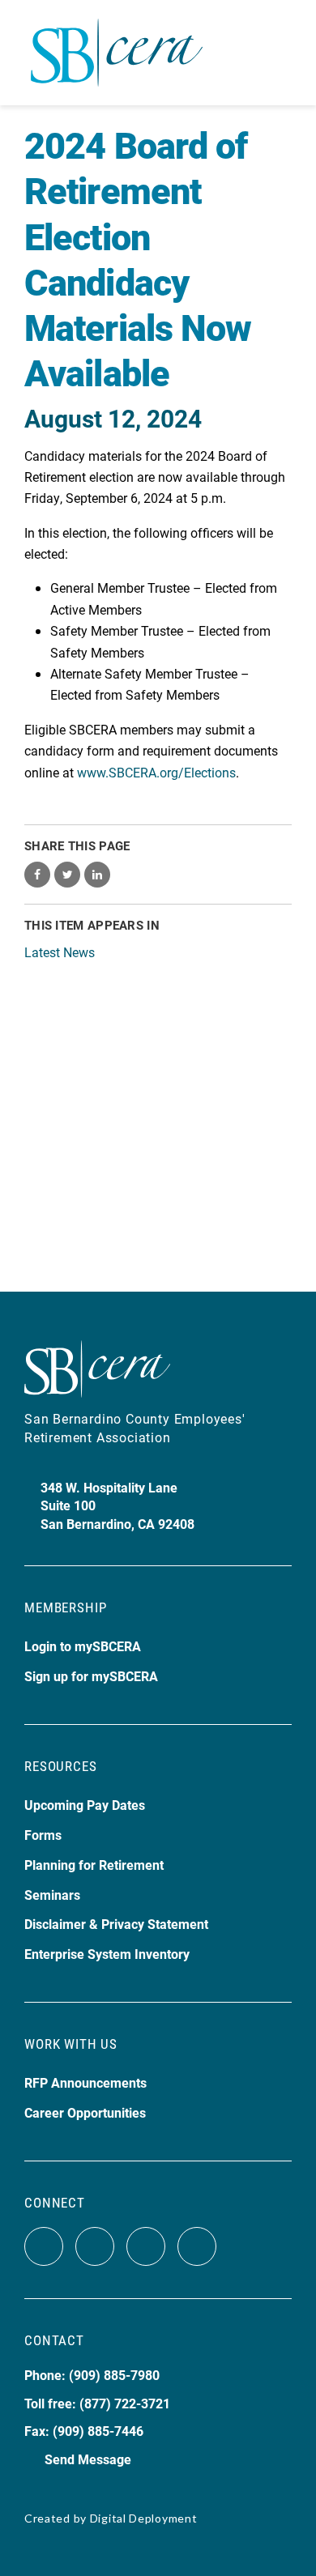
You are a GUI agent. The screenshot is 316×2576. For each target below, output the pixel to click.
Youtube (146, 2246)
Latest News (60, 952)
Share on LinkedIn (97, 875)
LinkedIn (197, 2246)
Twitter (95, 2246)
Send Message (88, 2459)
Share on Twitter (67, 875)
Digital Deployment (144, 2518)
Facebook (44, 2246)
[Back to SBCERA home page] (117, 43)
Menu (278, 53)
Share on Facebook (37, 875)
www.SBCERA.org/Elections (156, 772)
